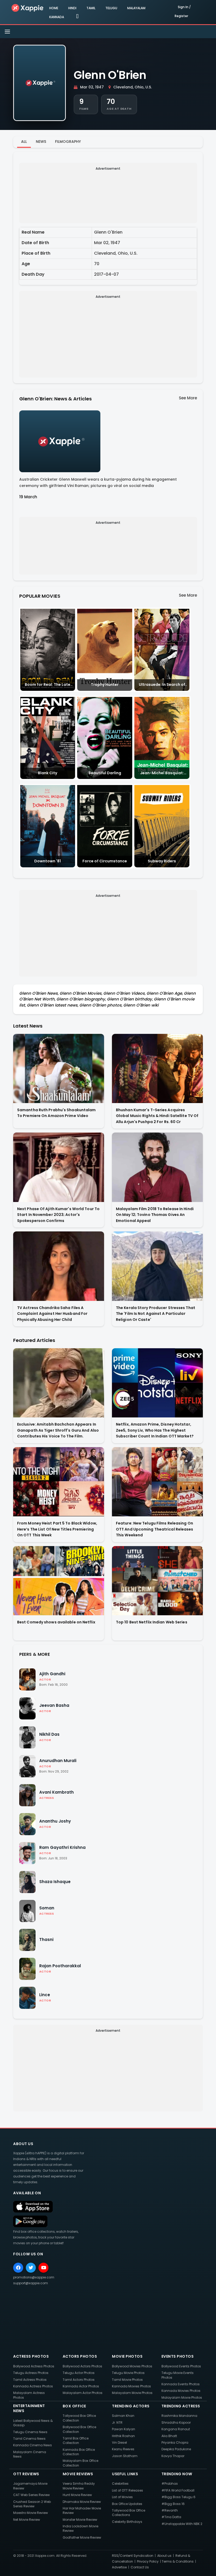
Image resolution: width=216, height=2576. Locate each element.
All (24, 142)
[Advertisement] (108, 195)
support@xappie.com (31, 2283)
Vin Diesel (119, 2442)
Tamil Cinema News (29, 2439)
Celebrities (120, 2484)
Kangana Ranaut (176, 2429)
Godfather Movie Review (82, 2537)
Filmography (68, 142)
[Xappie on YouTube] (43, 2268)
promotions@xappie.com (34, 2277)
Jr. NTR (117, 2422)
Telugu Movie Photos (128, 2373)
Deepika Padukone (176, 2449)
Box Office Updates (127, 2504)
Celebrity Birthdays (127, 2522)
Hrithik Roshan (123, 2436)
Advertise (119, 2567)
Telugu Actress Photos (31, 2373)
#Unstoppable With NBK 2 (182, 2524)
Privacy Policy (148, 2561)
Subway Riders (162, 861)
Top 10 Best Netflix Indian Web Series (152, 1622)
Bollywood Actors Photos (82, 2366)
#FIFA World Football (178, 2490)
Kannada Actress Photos (33, 2386)
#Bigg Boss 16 (173, 2504)
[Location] (77, 17)
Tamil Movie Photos (127, 2380)
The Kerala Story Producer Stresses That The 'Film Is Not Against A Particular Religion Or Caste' (156, 1314)
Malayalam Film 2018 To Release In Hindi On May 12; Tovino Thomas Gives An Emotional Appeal (155, 1215)
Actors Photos (80, 2356)
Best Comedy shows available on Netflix (56, 1622)
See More (188, 398)
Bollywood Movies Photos (132, 2366)
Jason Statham (125, 2456)
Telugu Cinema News (30, 2432)
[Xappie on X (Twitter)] (31, 2268)
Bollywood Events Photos (181, 2366)
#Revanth (170, 2510)
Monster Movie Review (80, 2520)
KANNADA (57, 17)
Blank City (48, 773)
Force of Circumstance (105, 861)
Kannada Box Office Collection (79, 2452)
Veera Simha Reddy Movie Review (79, 2486)
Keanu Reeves (123, 2449)
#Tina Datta (171, 2517)
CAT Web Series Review (31, 2495)
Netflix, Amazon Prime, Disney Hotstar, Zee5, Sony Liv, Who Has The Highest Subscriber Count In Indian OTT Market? (155, 1430)
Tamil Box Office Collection (76, 2441)
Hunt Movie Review (77, 2495)
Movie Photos (127, 2356)
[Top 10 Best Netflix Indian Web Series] (157, 1581)
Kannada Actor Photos (81, 2386)
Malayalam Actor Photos (83, 2393)
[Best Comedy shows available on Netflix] (59, 1581)
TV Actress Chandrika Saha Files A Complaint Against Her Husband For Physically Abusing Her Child (52, 1314)
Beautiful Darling (105, 773)
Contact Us (140, 2567)
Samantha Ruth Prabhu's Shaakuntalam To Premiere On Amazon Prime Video (57, 1113)
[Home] (28, 8)
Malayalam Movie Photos (132, 2393)
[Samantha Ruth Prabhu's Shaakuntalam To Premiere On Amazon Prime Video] (59, 1068)
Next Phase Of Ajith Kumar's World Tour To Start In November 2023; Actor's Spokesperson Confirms (58, 1215)
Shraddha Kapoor (176, 2422)
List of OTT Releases (127, 2490)
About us (164, 2556)
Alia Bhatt (169, 2436)
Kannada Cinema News (33, 2445)
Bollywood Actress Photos (34, 2366)
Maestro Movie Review (31, 2513)
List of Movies (122, 2497)
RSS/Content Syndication (133, 2556)
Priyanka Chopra (175, 2442)
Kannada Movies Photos (131, 2386)
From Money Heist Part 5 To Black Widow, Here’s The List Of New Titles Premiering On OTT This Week (57, 1529)
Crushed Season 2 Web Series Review (32, 2504)
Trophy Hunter (105, 685)
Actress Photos (31, 2356)
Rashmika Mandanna (179, 2416)
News (41, 142)
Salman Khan (123, 2416)
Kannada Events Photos (181, 2384)
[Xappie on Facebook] (18, 2268)
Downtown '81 (48, 861)
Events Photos (178, 2356)
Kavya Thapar (173, 2456)
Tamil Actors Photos (79, 2380)
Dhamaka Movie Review (82, 2502)
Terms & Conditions (178, 2561)
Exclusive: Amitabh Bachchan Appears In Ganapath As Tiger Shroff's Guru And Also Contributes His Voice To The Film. (58, 1430)
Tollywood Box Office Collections (129, 2513)
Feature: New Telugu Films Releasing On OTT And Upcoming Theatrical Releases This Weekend (155, 1529)
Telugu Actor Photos (79, 2373)
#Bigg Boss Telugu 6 (178, 2497)
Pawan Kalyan (124, 2429)
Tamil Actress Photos (30, 2380)
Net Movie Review (27, 2520)
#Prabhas (170, 2484)
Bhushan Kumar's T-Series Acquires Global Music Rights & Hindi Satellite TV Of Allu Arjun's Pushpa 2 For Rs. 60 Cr (157, 1116)
